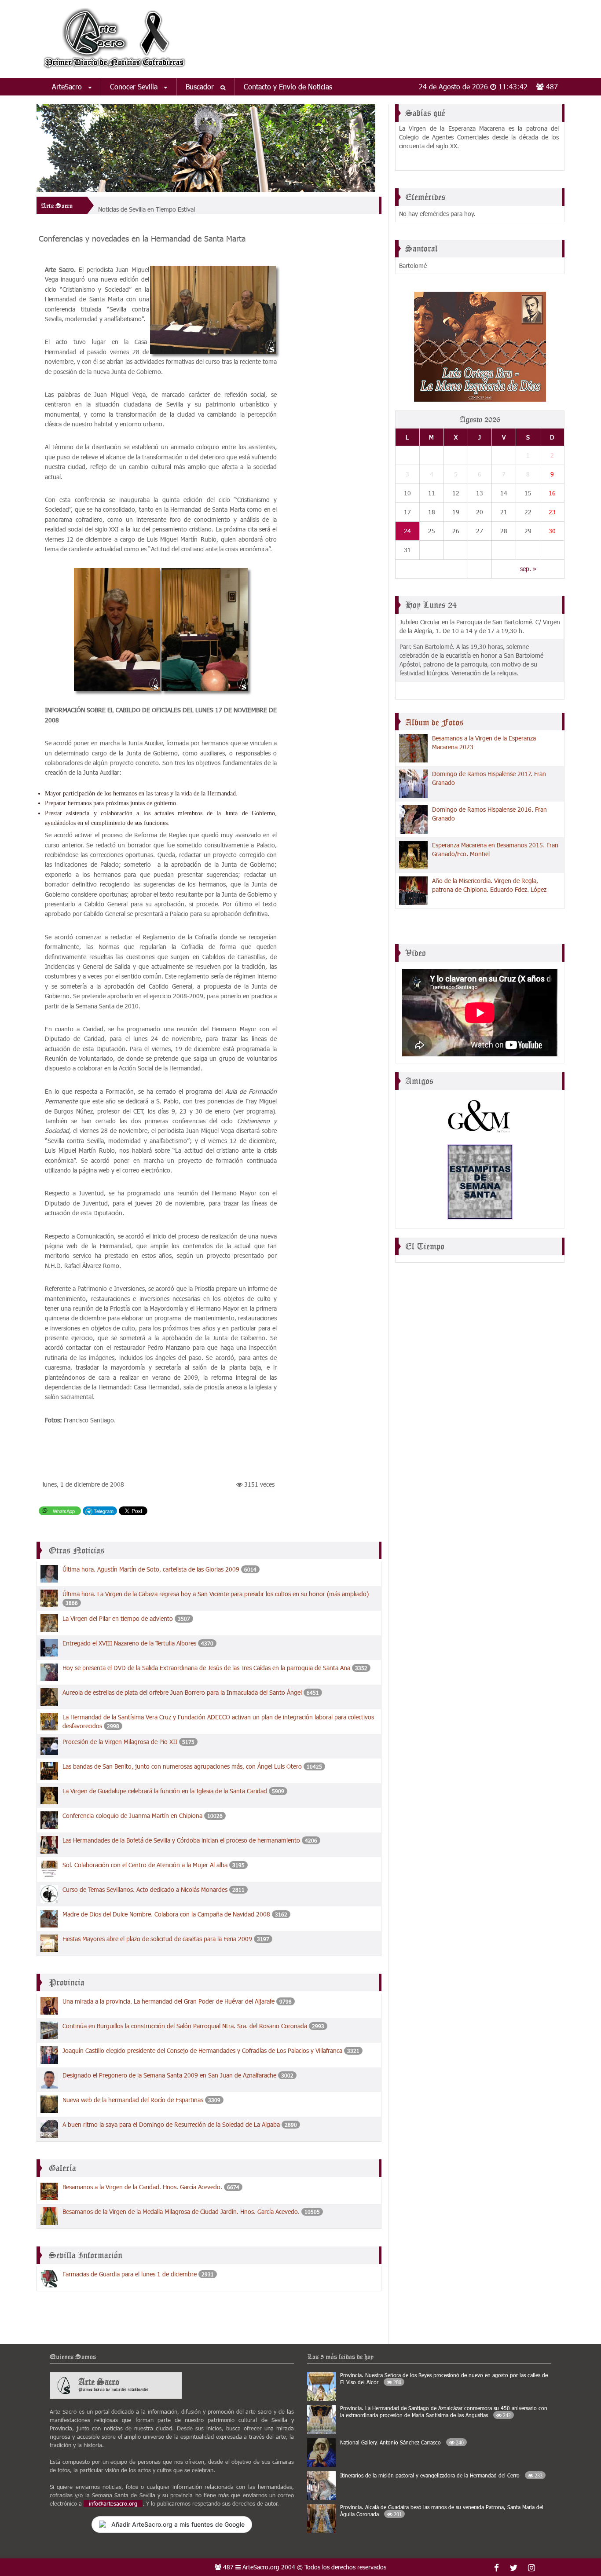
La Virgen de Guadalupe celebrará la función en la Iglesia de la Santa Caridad (166, 1791)
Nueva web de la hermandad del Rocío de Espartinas (133, 2100)
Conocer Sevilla (135, 86)
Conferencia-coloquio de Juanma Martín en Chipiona (132, 1816)
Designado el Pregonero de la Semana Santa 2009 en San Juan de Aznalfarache (170, 2075)
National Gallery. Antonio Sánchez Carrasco (402, 2442)
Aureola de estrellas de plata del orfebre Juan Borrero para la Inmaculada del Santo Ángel (182, 1692)
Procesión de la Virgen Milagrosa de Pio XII (120, 1742)
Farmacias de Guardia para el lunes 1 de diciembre (130, 2274)
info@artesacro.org (113, 2503)
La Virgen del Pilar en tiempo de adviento (119, 1618)
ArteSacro (68, 86)
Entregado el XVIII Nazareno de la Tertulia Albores (129, 1643)
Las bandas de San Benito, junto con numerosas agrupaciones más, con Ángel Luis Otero (182, 1766)
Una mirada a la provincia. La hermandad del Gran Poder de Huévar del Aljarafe (169, 2001)
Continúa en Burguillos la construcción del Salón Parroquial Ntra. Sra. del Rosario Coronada (185, 2026)
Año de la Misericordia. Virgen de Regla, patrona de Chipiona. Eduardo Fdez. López (489, 885)
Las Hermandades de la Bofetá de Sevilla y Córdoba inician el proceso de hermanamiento (181, 1840)
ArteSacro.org (261, 2567)
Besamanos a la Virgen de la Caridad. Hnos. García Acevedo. (142, 2187)
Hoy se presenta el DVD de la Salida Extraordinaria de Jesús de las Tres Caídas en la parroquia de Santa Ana (206, 1668)
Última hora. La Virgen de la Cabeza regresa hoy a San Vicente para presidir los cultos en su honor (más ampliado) (216, 1594)
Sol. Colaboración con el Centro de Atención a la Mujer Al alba (146, 1865)
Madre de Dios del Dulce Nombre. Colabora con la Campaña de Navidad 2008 (166, 1914)
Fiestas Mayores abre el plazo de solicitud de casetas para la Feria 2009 (157, 1939)
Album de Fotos (434, 722)
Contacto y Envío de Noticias (288, 86)
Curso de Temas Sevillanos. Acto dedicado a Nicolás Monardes (145, 1889)
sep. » (528, 569)
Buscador (201, 86)
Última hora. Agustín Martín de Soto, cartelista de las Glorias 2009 (151, 1569)
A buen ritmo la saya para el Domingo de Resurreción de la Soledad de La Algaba (171, 2124)
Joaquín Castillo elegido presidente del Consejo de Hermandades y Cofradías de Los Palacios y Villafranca (202, 2050)
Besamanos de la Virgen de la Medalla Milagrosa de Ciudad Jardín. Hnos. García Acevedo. (181, 2211)
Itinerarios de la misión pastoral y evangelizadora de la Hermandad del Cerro (441, 2475)
